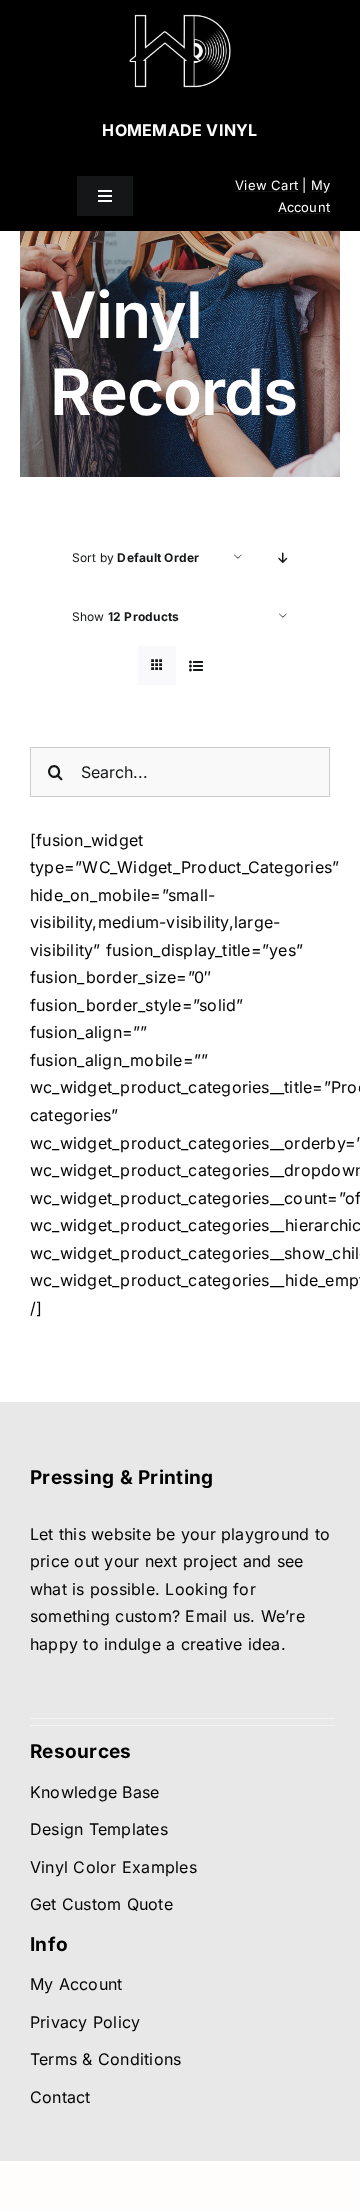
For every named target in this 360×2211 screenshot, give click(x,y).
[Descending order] (283, 557)
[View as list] (196, 665)
